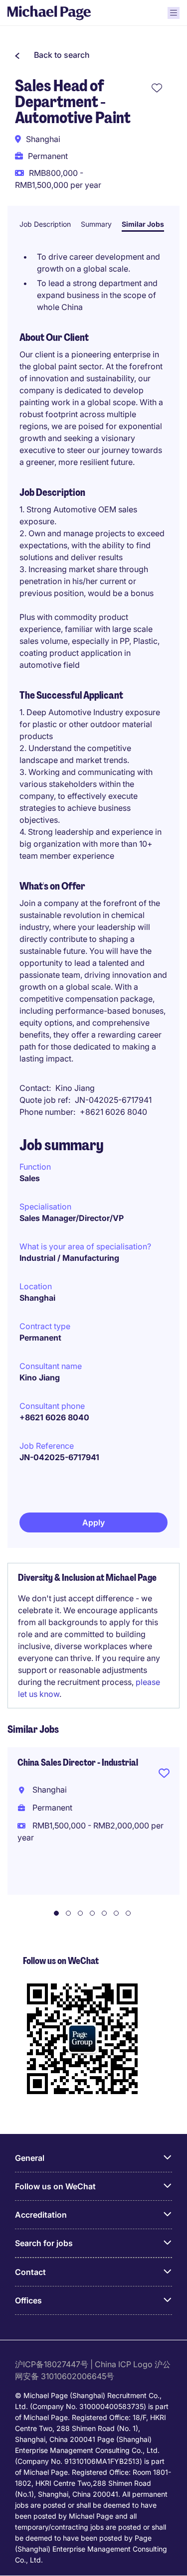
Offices (28, 2300)
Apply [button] (93, 1522)
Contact (30, 2272)
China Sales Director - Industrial (78, 1763)
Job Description (45, 224)
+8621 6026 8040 (54, 1417)
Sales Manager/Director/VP (72, 1218)
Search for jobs (44, 2243)
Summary (96, 224)
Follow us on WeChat (55, 2186)
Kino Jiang (40, 1377)
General (30, 2158)
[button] (52, 55)
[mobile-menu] (174, 13)
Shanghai (37, 1298)
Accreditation (41, 2215)
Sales (30, 1178)
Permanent (40, 1338)
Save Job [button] (164, 1775)
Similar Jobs (143, 224)
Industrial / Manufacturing (69, 1258)
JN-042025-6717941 (59, 1457)
